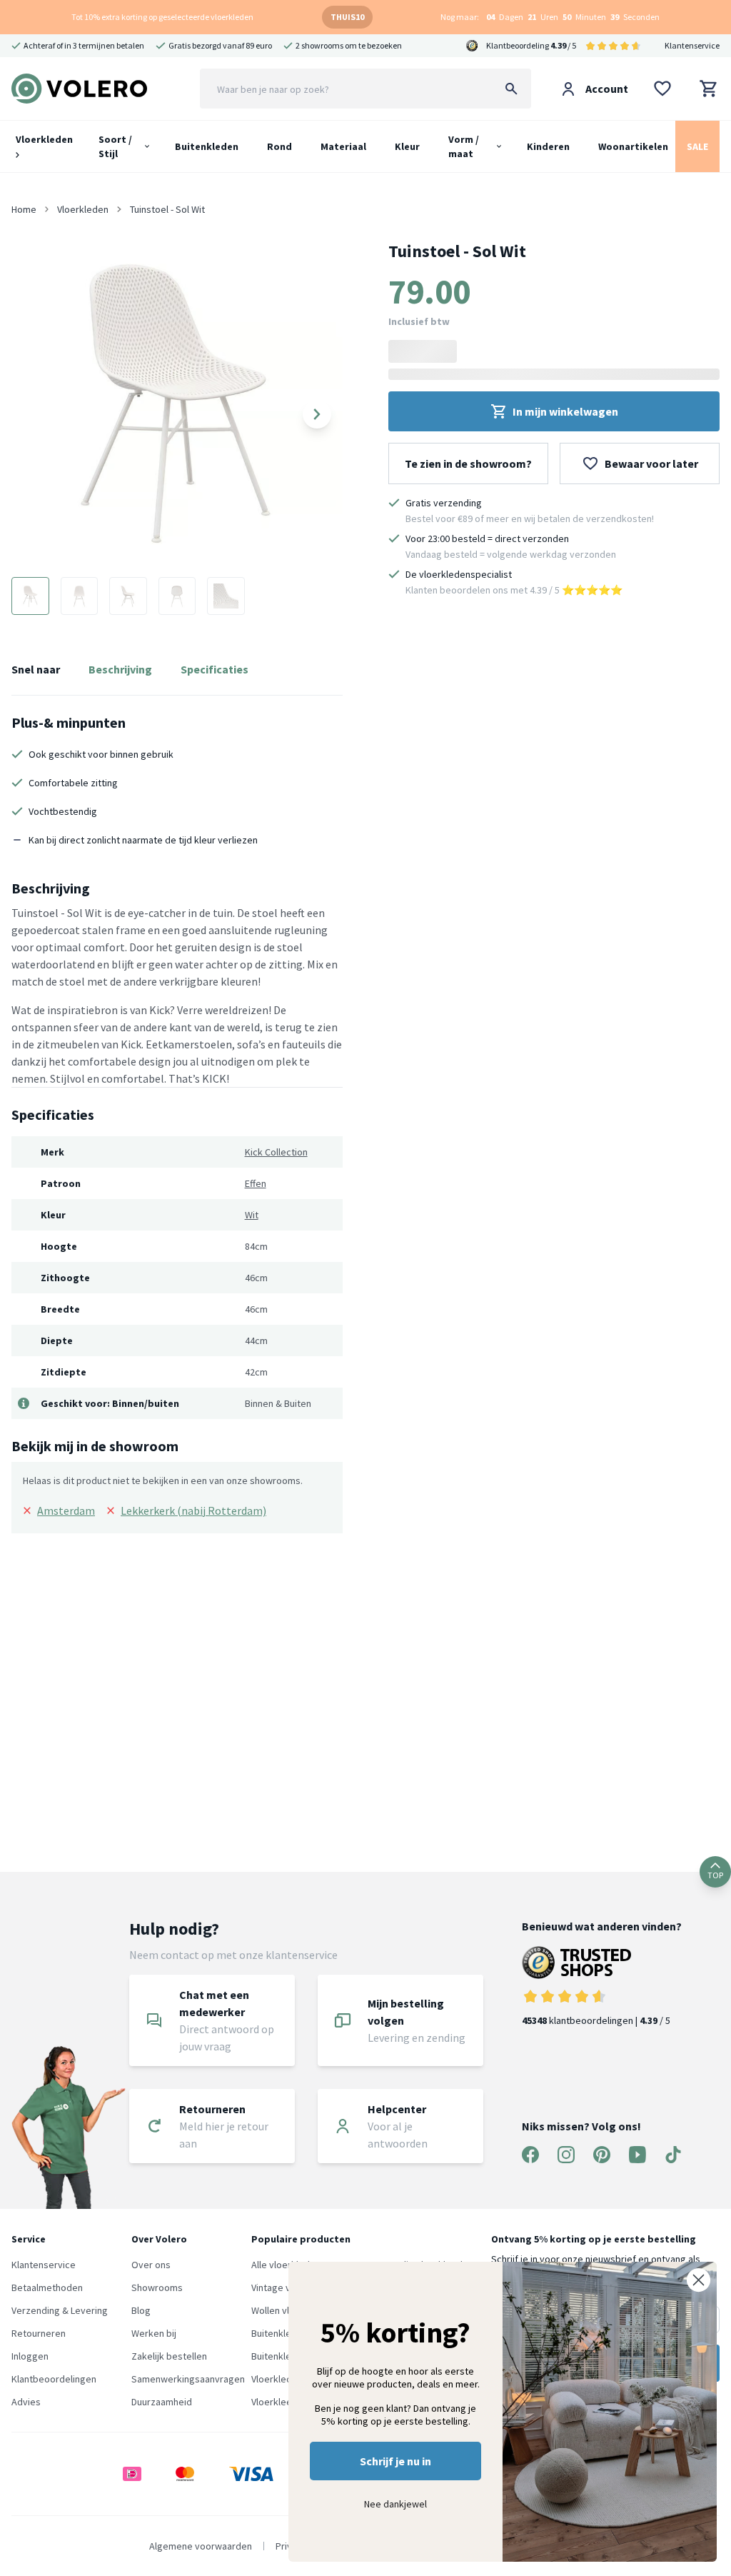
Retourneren (39, 2333)
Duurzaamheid (162, 2402)
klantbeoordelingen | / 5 (596, 2020)
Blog (141, 2310)
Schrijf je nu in (395, 2461)
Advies (26, 2402)
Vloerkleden (44, 139)
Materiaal (343, 146)
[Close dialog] (699, 2280)
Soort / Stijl (115, 146)
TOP (715, 1875)
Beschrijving (120, 669)
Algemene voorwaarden (201, 2546)
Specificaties (215, 669)
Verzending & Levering (60, 2310)
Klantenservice (692, 45)
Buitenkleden (207, 146)
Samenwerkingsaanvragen (188, 2379)
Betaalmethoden (47, 2287)
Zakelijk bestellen (169, 2356)
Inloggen (30, 2356)
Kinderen (548, 146)
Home (24, 209)
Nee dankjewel (395, 2504)
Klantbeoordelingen (54, 2379)
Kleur (407, 146)
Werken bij (154, 2333)
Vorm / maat (464, 146)
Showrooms (157, 2287)
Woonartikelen (633, 146)
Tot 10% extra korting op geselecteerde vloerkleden (162, 17)
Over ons (151, 2265)
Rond (279, 146)
